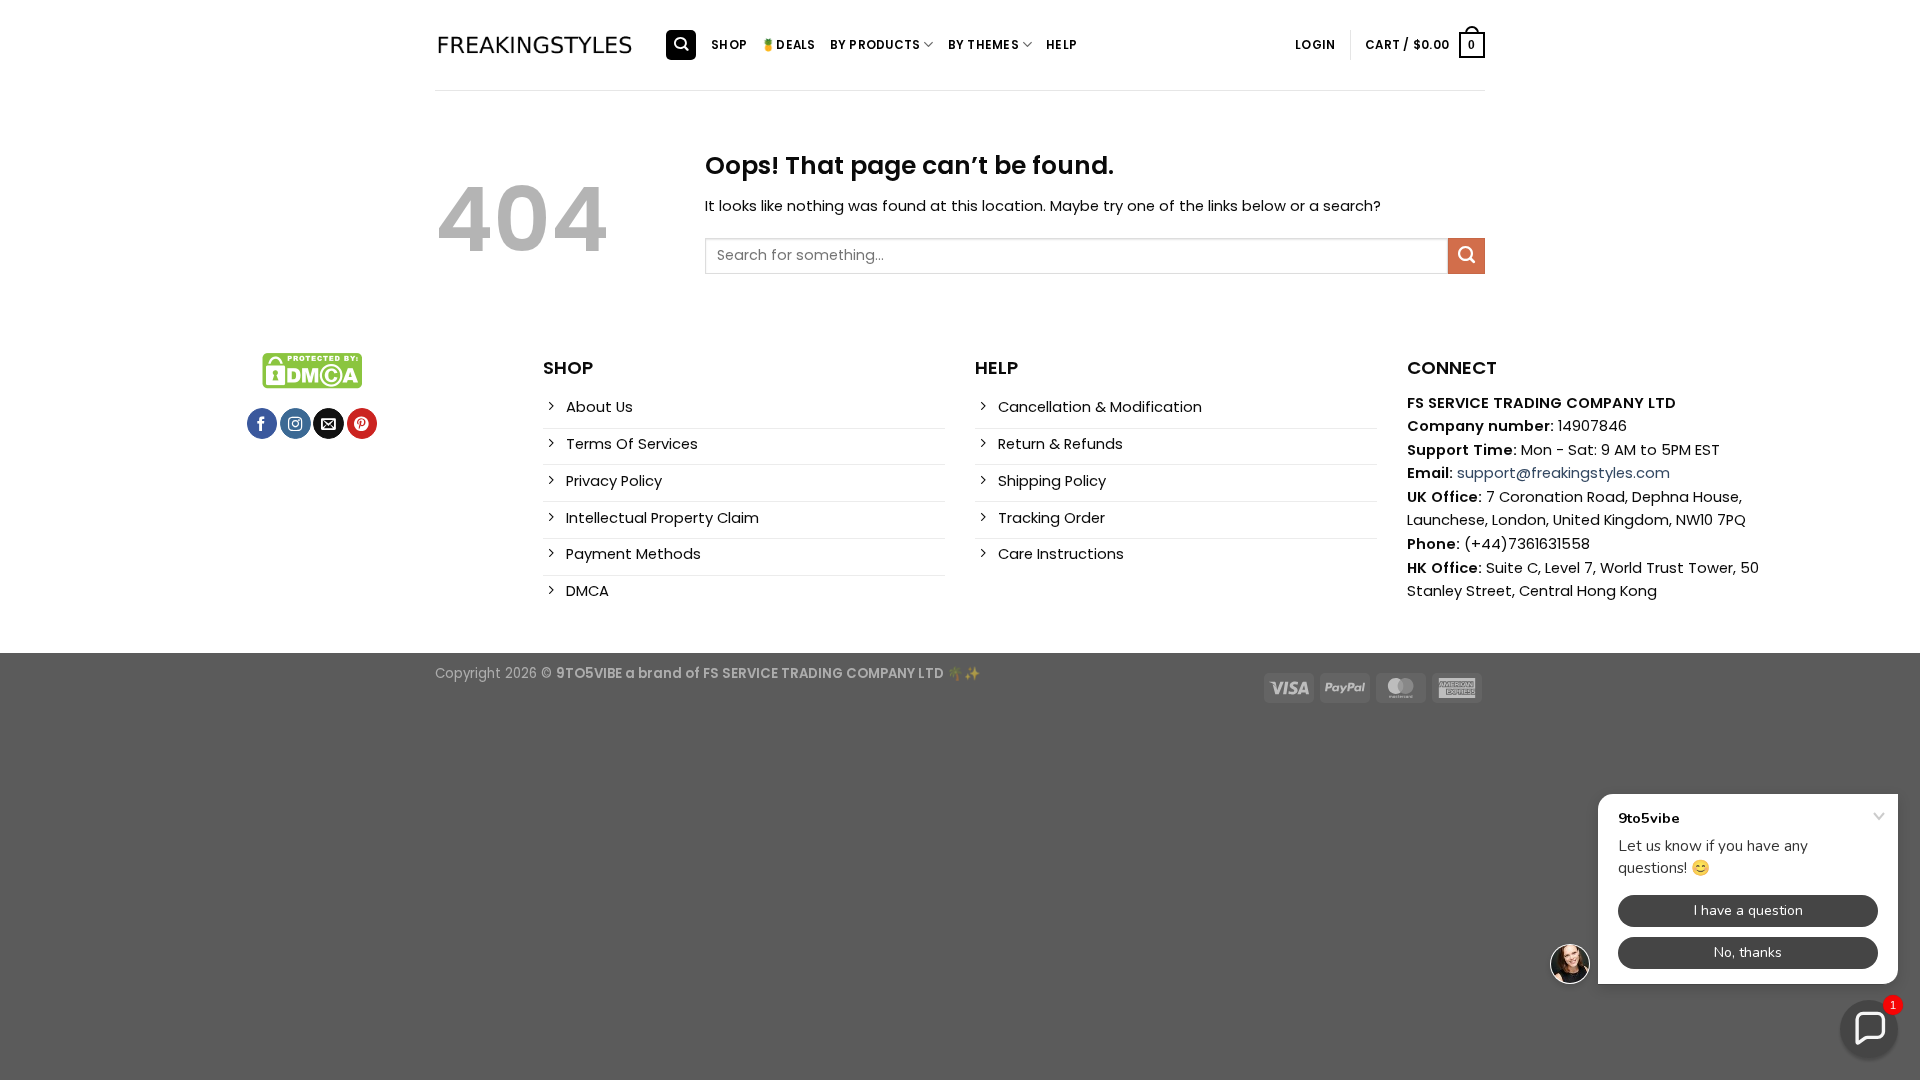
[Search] (680, 45)
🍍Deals (788, 45)
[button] (1869, 1029)
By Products (875, 45)
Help (1061, 45)
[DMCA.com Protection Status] (312, 370)
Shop (729, 45)
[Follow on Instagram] (295, 423)
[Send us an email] (328, 423)
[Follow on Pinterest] (362, 423)
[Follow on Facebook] (262, 423)
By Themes (983, 45)
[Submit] (1466, 256)
